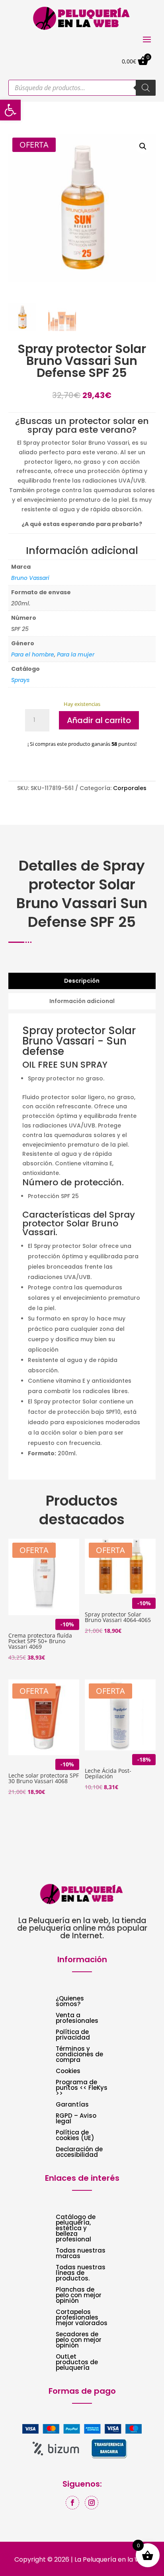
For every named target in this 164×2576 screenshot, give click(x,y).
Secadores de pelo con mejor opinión (79, 2340)
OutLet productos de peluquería (77, 2363)
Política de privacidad (73, 2035)
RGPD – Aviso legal (76, 2119)
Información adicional (82, 1001)
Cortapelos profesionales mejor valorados (82, 2318)
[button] (143, 146)
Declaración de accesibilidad (79, 2153)
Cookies (68, 2072)
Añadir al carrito (99, 720)
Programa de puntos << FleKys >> (82, 2088)
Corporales (130, 788)
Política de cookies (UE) (75, 2136)
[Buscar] (146, 88)
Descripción (82, 981)
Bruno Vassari (30, 578)
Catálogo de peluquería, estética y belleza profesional (76, 2229)
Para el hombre (33, 654)
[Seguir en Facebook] (72, 2503)
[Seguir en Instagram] (92, 2503)
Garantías (72, 2105)
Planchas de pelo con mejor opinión (79, 2296)
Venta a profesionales (77, 2019)
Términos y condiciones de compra (79, 2055)
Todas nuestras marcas (81, 2254)
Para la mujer (76, 654)
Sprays (20, 680)
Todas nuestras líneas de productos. (81, 2273)
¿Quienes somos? (70, 2002)
